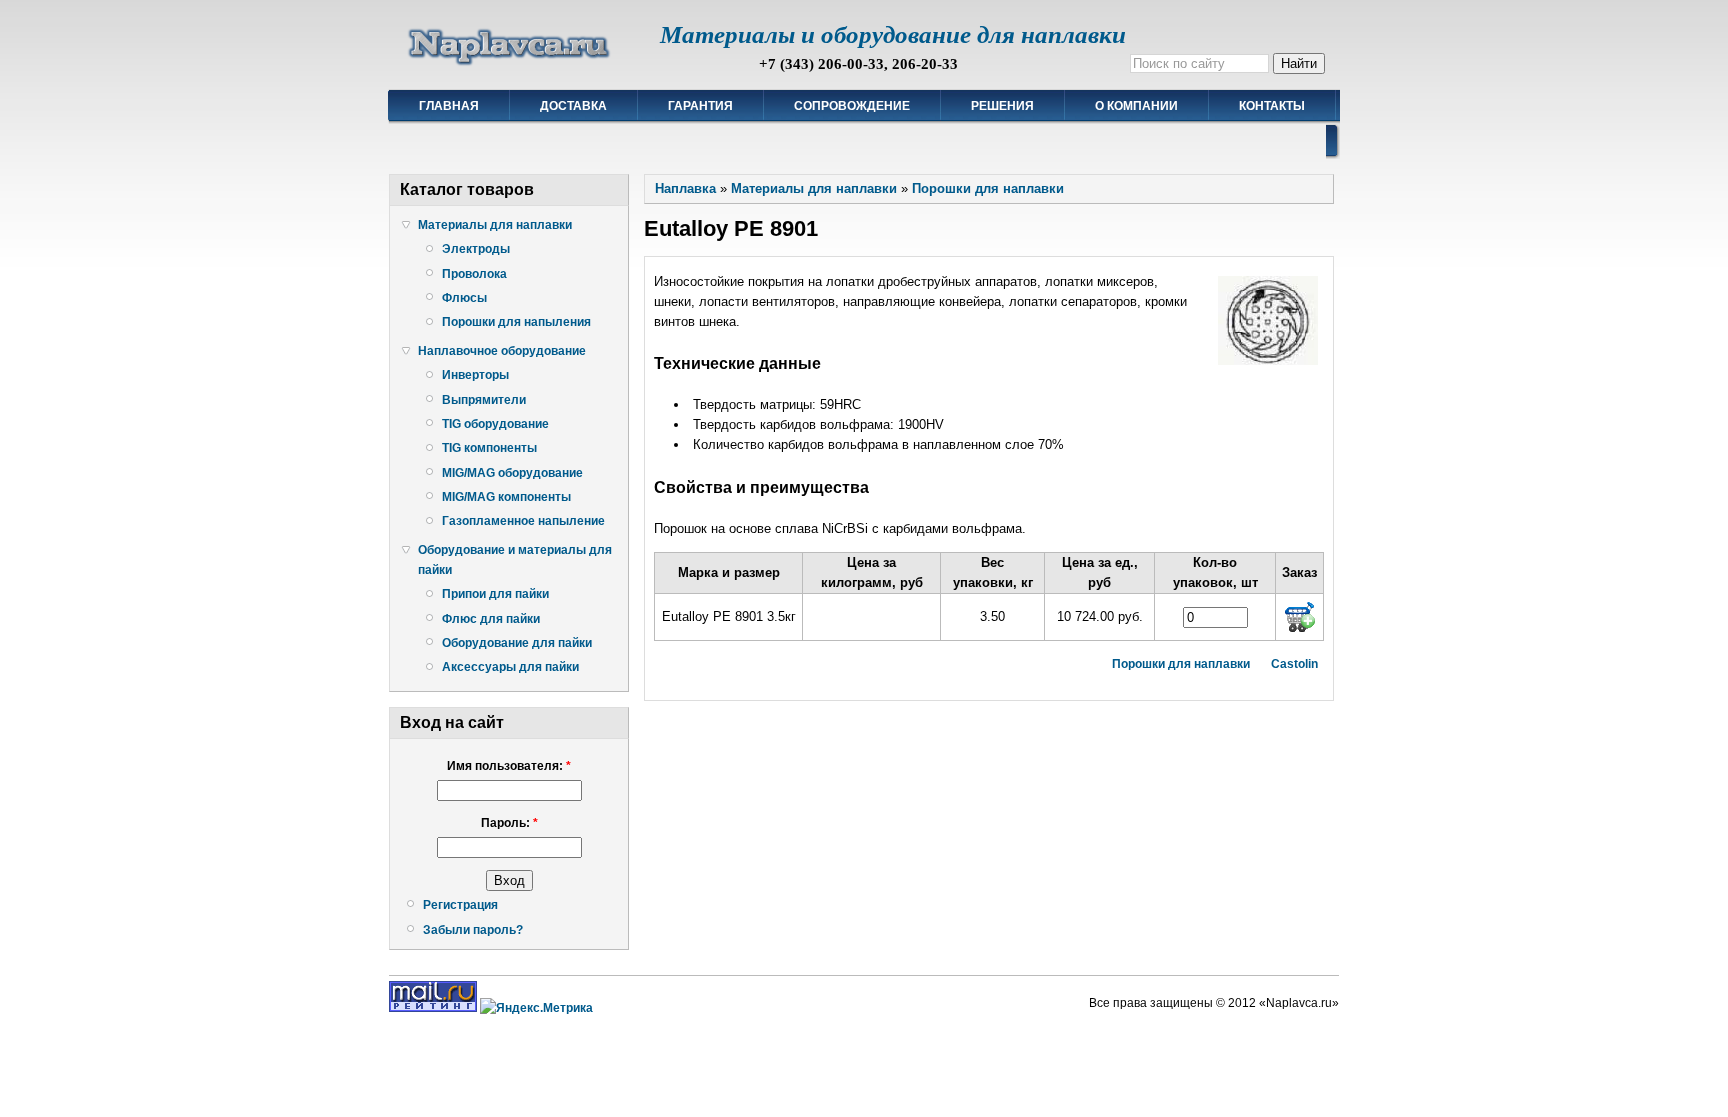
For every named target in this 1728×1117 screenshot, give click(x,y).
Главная (449, 106)
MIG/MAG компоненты (506, 497)
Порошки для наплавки (988, 188)
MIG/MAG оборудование (512, 473)
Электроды (476, 249)
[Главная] (509, 65)
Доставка (573, 106)
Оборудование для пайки (517, 643)
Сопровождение (852, 106)
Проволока (474, 274)
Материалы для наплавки (495, 225)
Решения (1002, 106)
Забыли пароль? (473, 930)
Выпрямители (484, 400)
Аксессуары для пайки (510, 667)
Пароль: (509, 823)
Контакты (1272, 106)
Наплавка (685, 188)
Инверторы (475, 375)
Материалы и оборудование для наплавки (893, 34)
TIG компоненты (489, 448)
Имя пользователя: (509, 766)
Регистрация (460, 905)
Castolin (1294, 664)
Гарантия (700, 106)
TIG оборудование (495, 424)
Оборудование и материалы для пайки (515, 560)
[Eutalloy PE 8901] (1268, 360)
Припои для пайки (495, 594)
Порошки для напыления (516, 322)
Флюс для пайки (491, 619)
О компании (1136, 106)
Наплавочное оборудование (502, 351)
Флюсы (464, 298)
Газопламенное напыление (523, 521)
